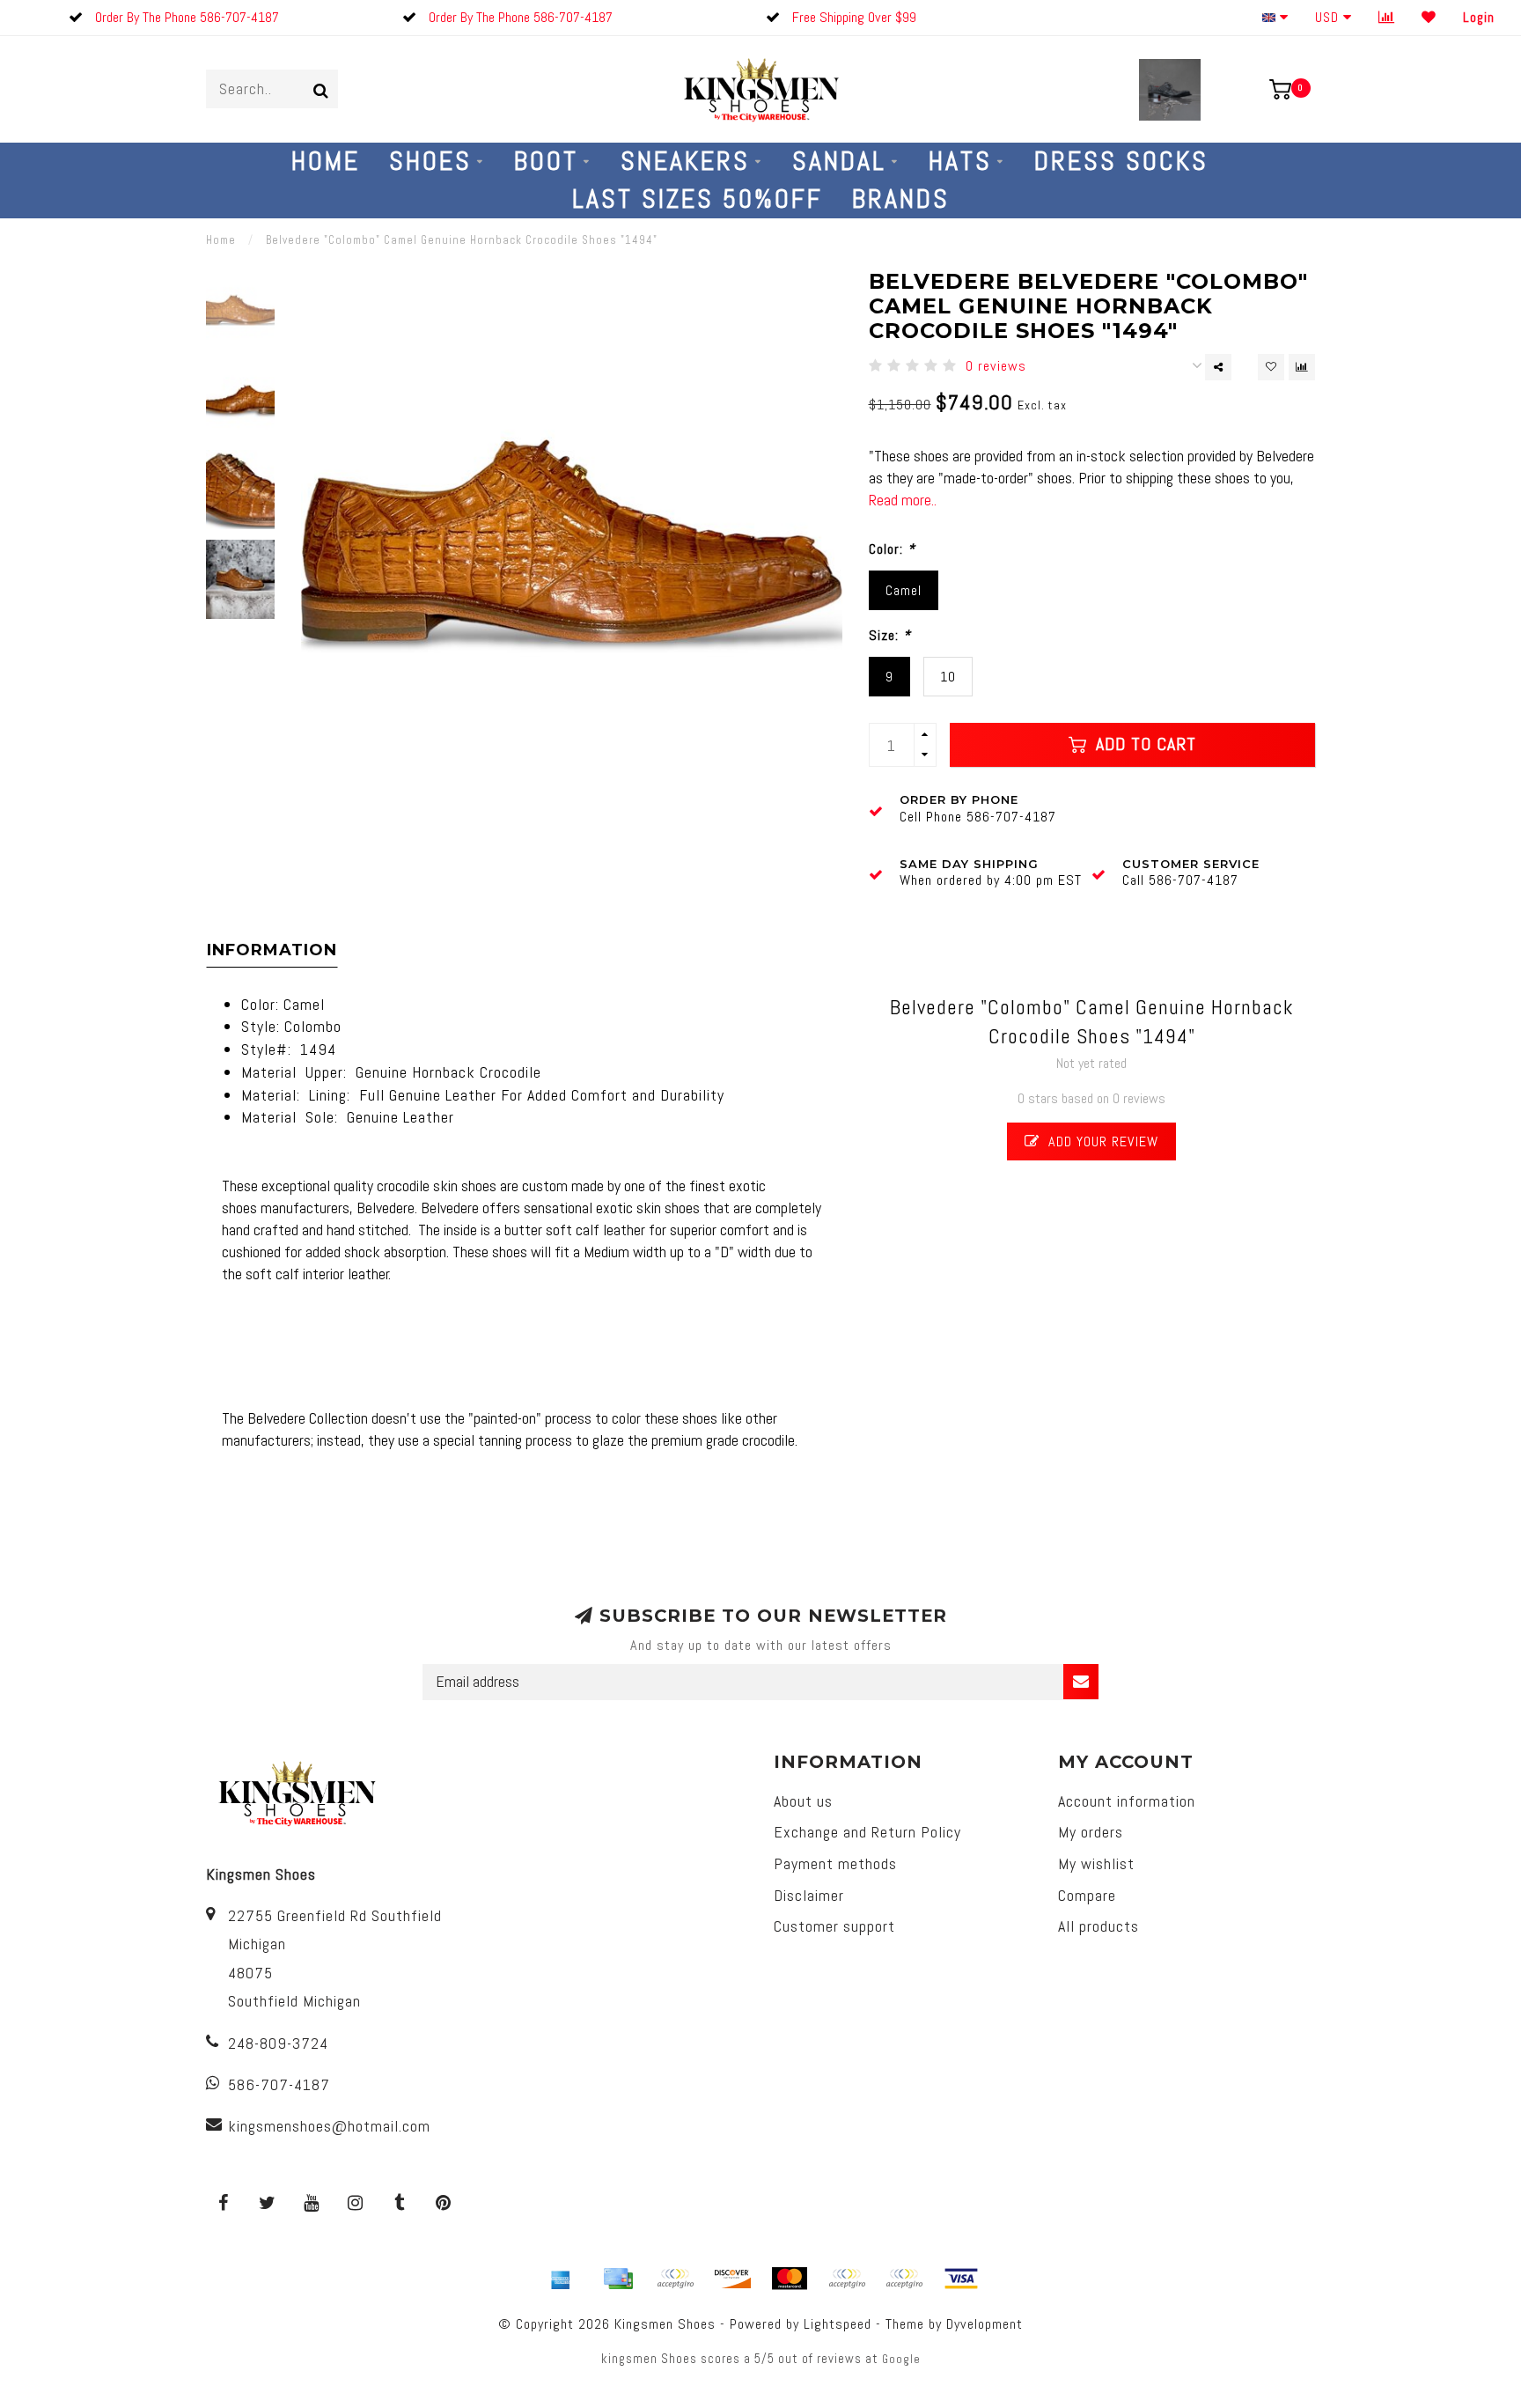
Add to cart (1143, 744)
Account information (1127, 1801)
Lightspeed (838, 2324)
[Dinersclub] (675, 2279)
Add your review (1101, 1141)
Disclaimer (809, 1895)
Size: (890, 635)
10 (948, 677)
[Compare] (1387, 17)
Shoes (430, 161)
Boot (546, 161)
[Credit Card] (618, 2279)
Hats (960, 161)
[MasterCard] (790, 2279)
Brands (901, 199)
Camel (904, 590)
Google (901, 2359)
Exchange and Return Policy (867, 1832)
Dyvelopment (985, 2324)
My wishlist (1096, 1863)
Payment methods (835, 1863)
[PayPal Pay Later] (904, 2279)
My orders (1091, 1832)
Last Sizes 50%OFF (698, 199)
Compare (1087, 1895)
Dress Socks (1121, 161)
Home (326, 161)
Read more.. (903, 500)
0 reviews (996, 366)
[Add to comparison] (1302, 367)
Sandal (839, 161)
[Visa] (961, 2279)
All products (1098, 1926)
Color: (892, 549)
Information (272, 950)
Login (1479, 17)
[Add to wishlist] (1271, 367)
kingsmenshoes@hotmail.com (329, 2126)
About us (803, 1801)
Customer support (834, 1926)
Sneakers (685, 161)
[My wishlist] (1429, 17)
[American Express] (561, 2279)
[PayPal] (847, 2279)
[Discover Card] (732, 2279)
